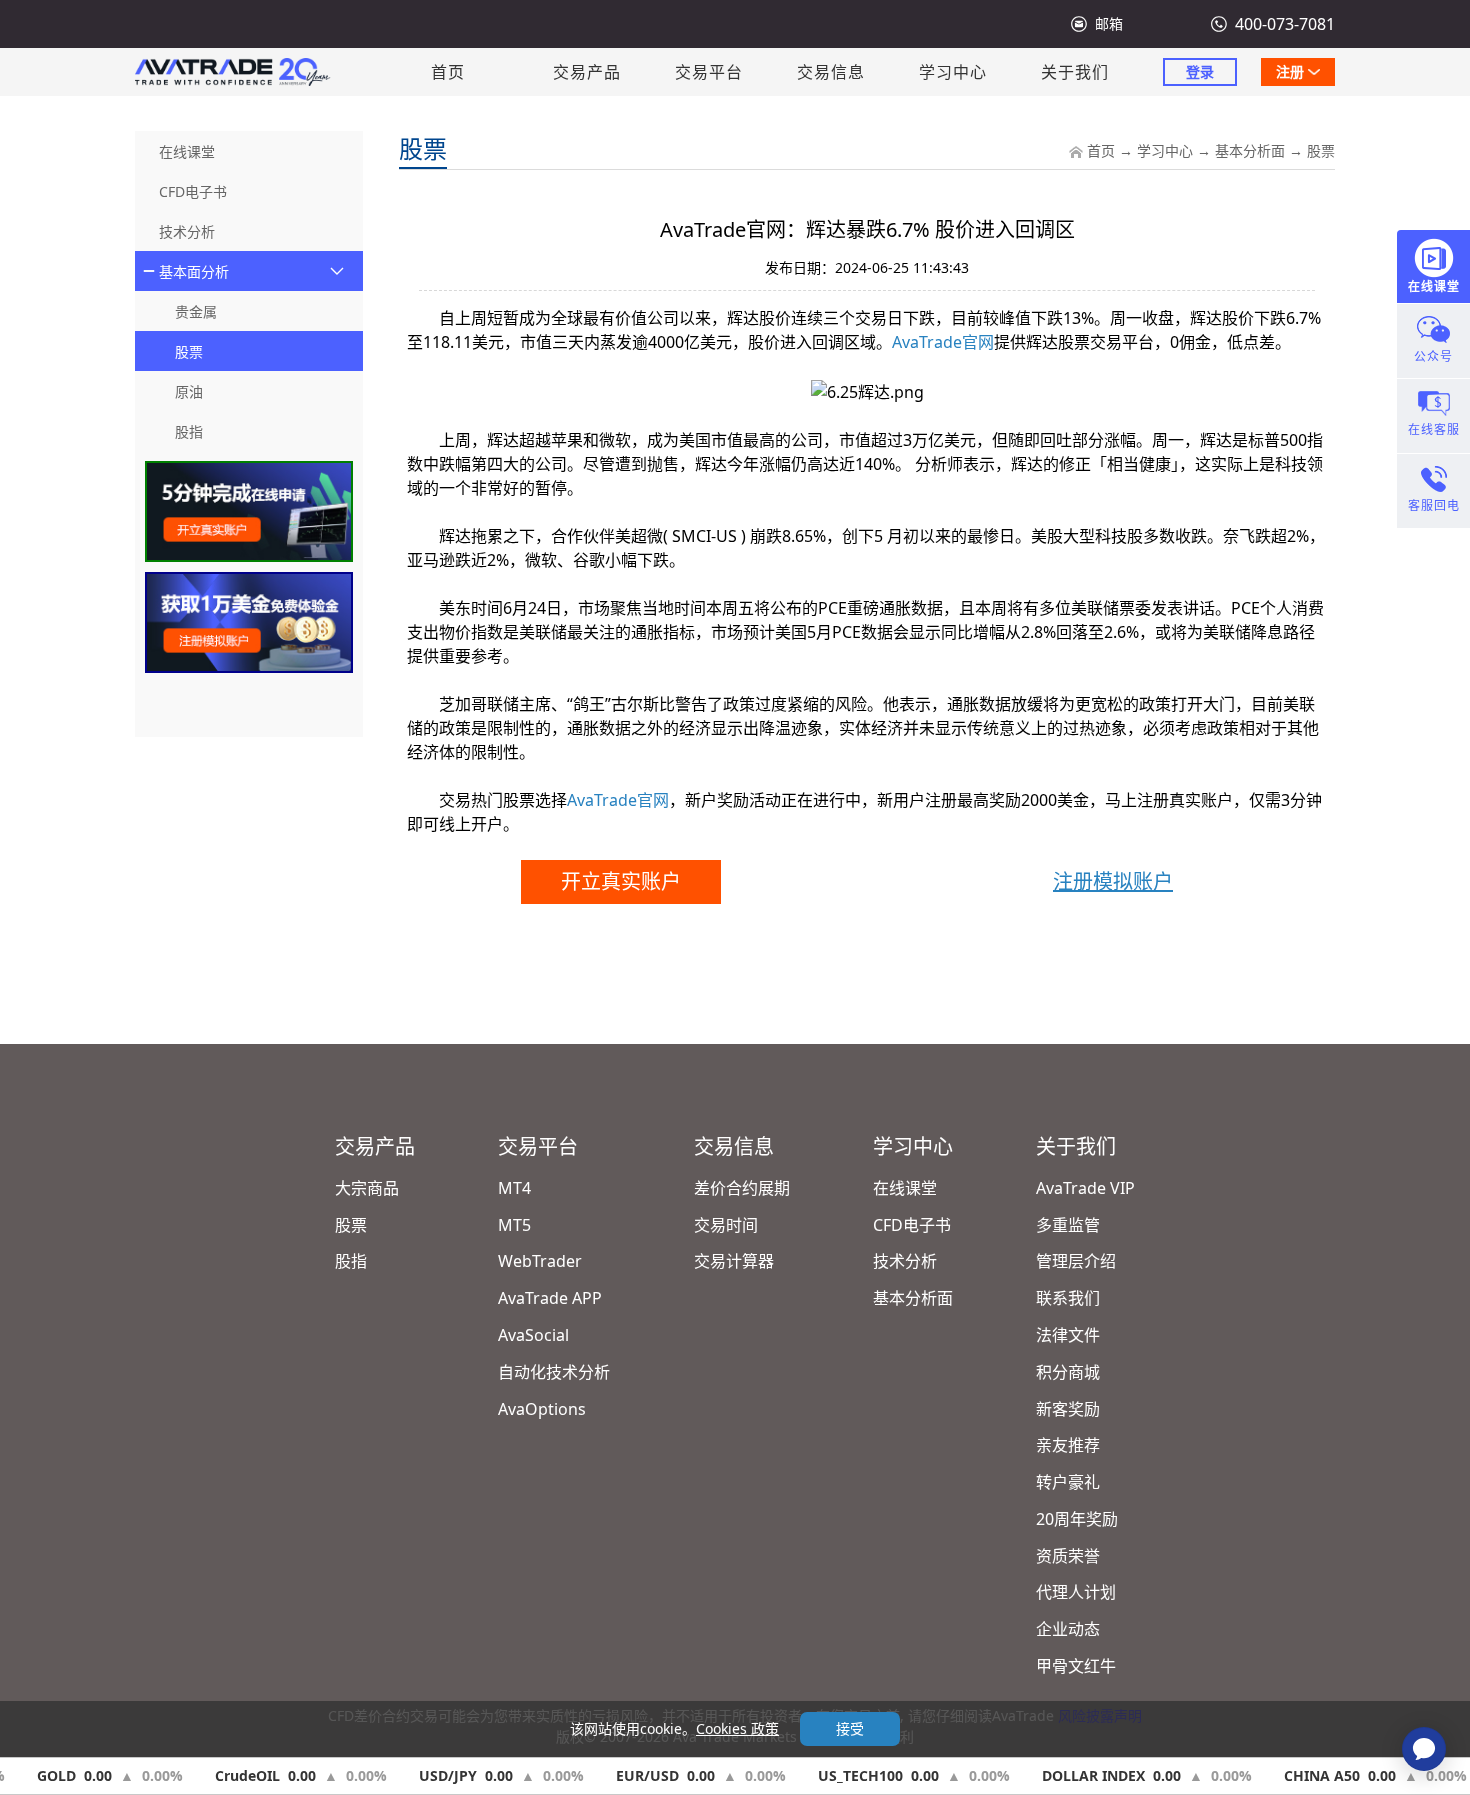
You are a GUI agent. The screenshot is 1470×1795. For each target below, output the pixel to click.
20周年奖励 (1077, 1519)
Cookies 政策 (737, 1728)
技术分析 (905, 1261)
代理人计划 (1076, 1592)
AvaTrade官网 (943, 342)
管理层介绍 (1076, 1261)
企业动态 (1068, 1629)
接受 (850, 1728)
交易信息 (831, 72)
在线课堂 (905, 1188)
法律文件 (1068, 1335)
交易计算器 (734, 1261)
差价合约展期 (742, 1188)
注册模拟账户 (1113, 881)
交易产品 (587, 72)
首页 (448, 72)
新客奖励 (1068, 1409)
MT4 (514, 1188)
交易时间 (726, 1225)
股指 (351, 1261)
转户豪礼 (1068, 1482)
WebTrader (540, 1261)
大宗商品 (367, 1188)
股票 (1321, 150)
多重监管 (1068, 1225)
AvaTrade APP (550, 1298)
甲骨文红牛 (1076, 1666)
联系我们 (1068, 1298)
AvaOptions (542, 1409)
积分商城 (1068, 1372)
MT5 (514, 1225)
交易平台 (709, 72)
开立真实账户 (621, 881)
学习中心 (953, 72)
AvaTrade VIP (1085, 1188)
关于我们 (1075, 72)
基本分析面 (1250, 150)
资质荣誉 (1068, 1556)
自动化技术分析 (554, 1372)
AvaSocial (533, 1335)
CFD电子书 (912, 1225)
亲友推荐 (1068, 1445)
